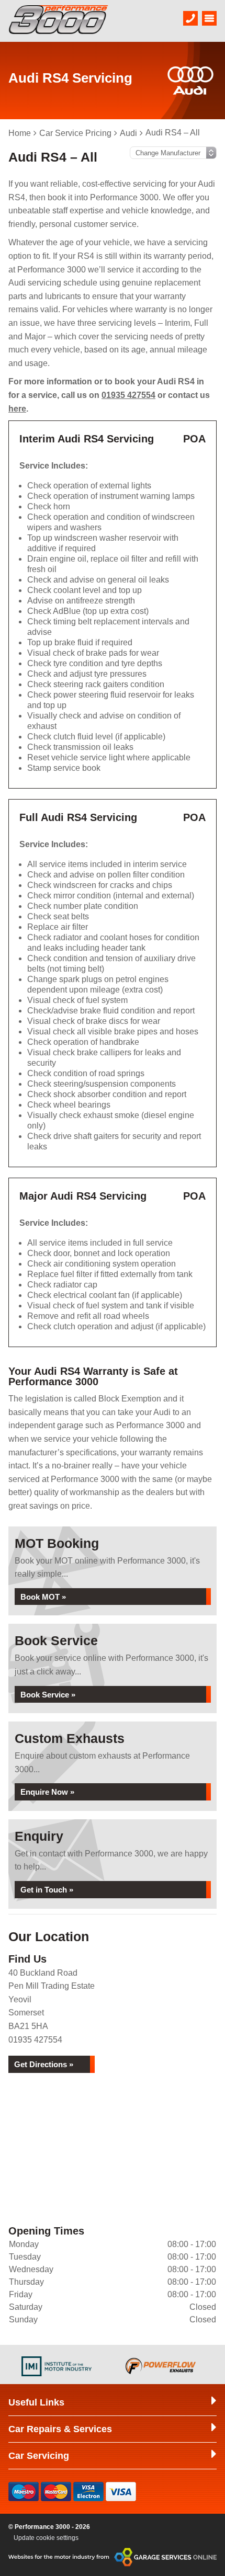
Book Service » (48, 1695)
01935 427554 (128, 395)
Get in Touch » (47, 1890)
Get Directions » (44, 2064)
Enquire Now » (47, 1792)
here (17, 409)
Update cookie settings (46, 2538)
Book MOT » (43, 1597)
